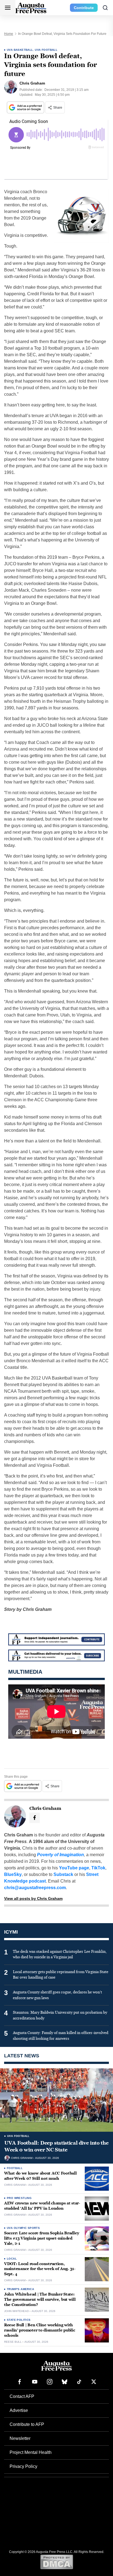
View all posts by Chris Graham (33, 1898)
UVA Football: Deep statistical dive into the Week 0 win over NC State (56, 2146)
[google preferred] (26, 107)
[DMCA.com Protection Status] (57, 2562)
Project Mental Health (31, 2452)
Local (12, 2259)
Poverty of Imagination (60, 1855)
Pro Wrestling (19, 2198)
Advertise (19, 2410)
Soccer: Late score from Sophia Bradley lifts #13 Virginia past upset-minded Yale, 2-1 (42, 2238)
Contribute (84, 8)
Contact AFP (22, 2396)
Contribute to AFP (27, 2424)
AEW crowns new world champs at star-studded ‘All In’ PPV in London (42, 2206)
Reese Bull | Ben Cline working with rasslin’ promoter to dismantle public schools (40, 2330)
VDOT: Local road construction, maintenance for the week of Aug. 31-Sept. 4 (40, 2269)
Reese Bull (13, 2342)
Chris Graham (22, 2158)
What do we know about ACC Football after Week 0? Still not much (40, 2176)
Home (9, 34)
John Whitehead (16, 2311)
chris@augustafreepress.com (35, 1888)
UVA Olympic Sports (23, 2228)
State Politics (19, 2320)
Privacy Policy (23, 2466)
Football (15, 2168)
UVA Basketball (20, 50)
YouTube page (74, 1868)
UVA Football (46, 50)
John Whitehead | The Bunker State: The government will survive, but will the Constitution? (40, 2300)
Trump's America (20, 2289)
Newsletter (20, 2438)
